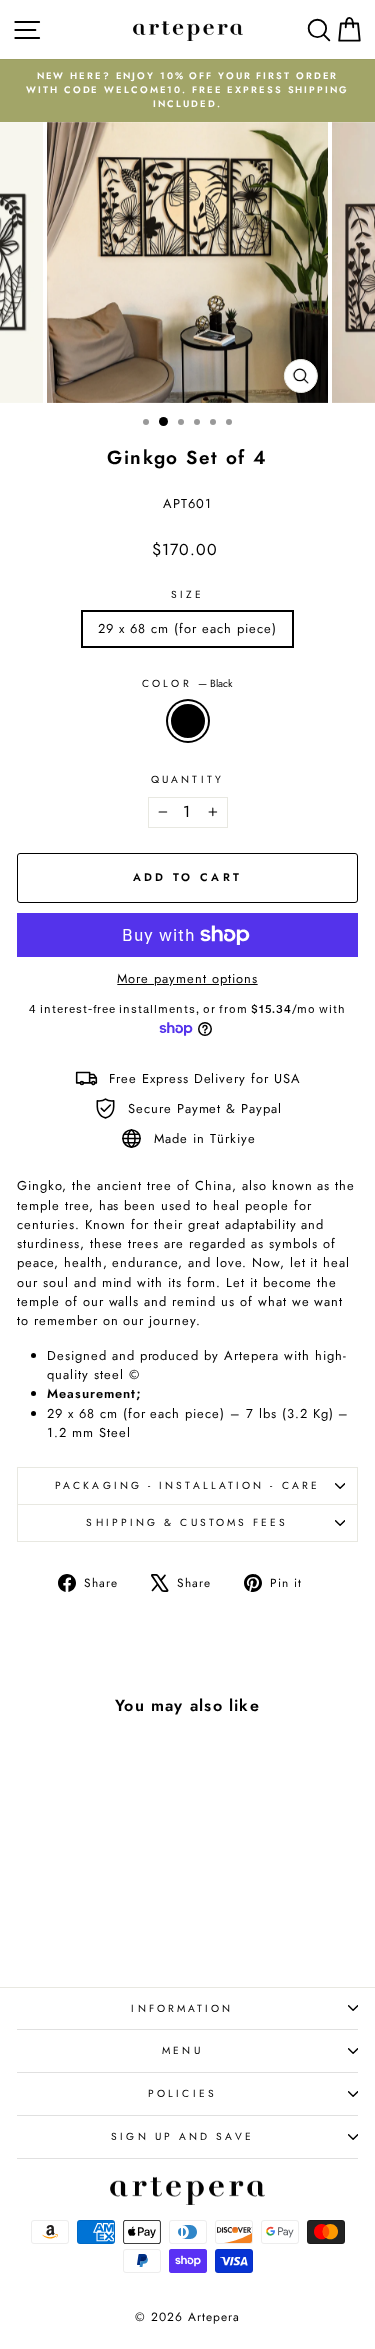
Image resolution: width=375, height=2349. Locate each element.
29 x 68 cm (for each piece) (187, 628)
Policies (182, 2093)
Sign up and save (182, 2136)
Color (187, 683)
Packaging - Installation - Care (187, 1485)
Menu (182, 2050)
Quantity (187, 779)
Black (188, 721)
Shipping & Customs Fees (187, 1522)
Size (187, 594)
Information (182, 2008)
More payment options (187, 978)
